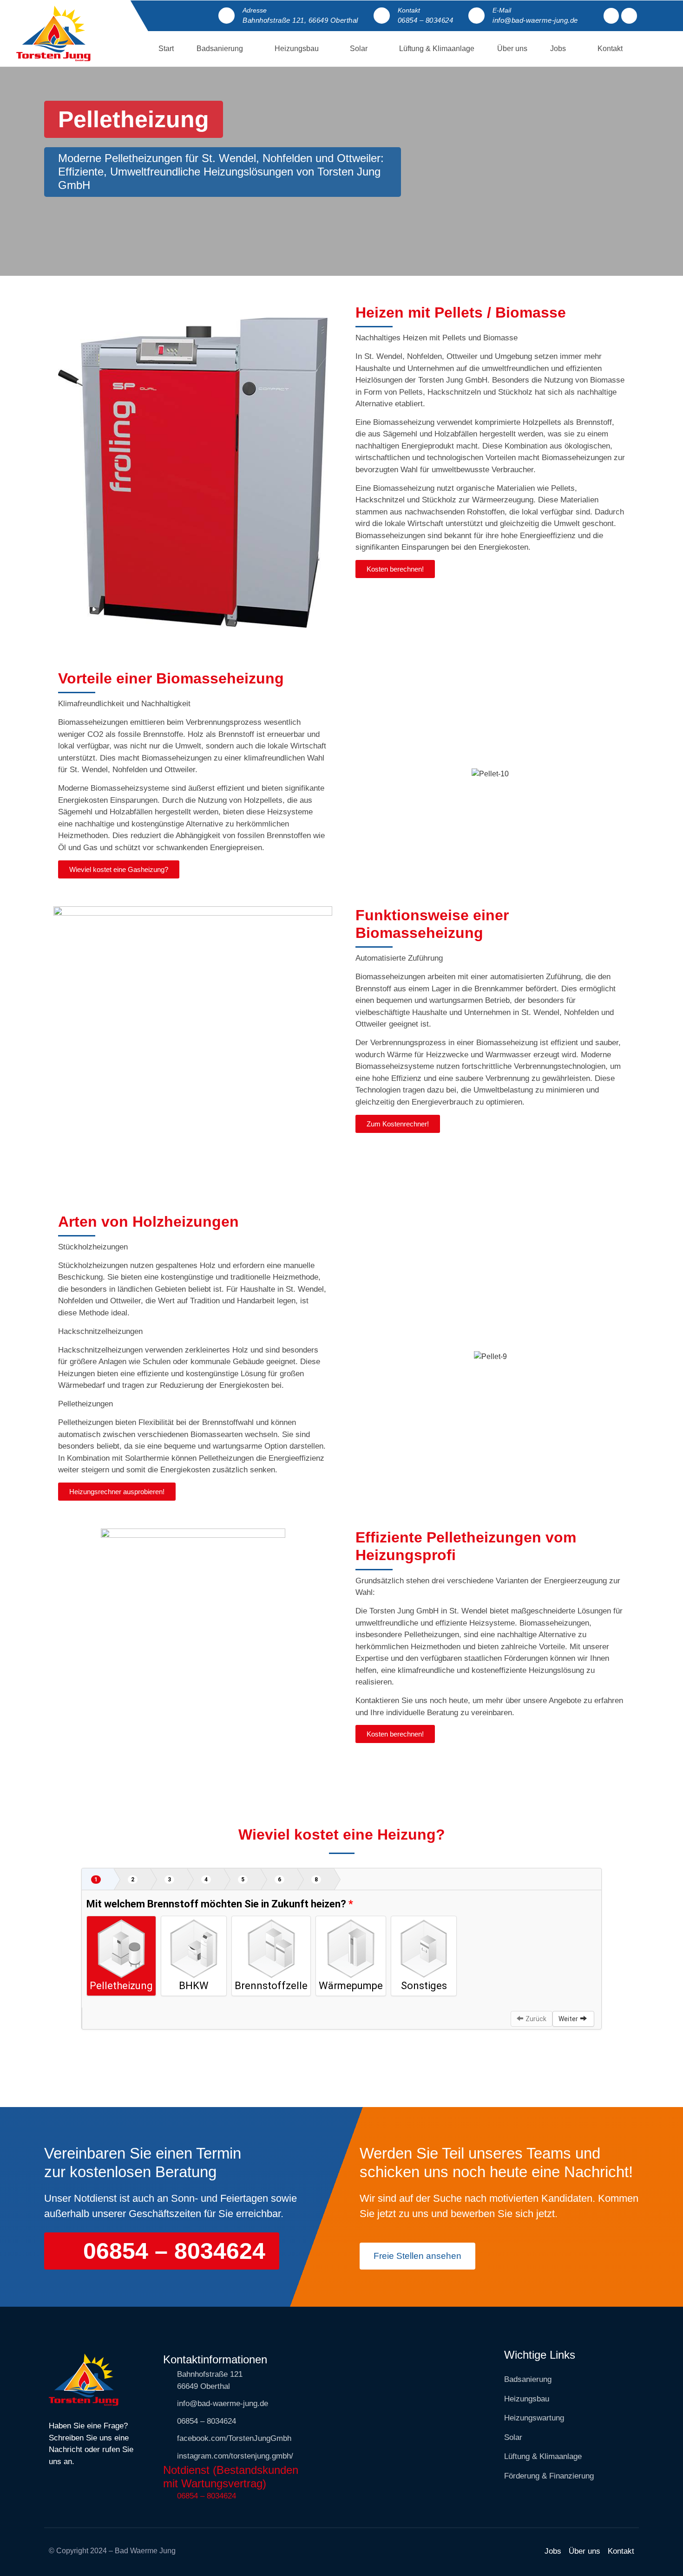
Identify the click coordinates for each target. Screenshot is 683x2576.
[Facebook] (611, 16)
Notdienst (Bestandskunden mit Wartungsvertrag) (231, 2477)
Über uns (512, 49)
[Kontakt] (382, 16)
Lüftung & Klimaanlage (437, 49)
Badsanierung (220, 49)
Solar (359, 49)
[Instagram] (629, 16)
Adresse (255, 10)
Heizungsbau (297, 49)
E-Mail (502, 10)
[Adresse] (227, 16)
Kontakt (409, 10)
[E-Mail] (476, 16)
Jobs (558, 49)
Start (166, 49)
